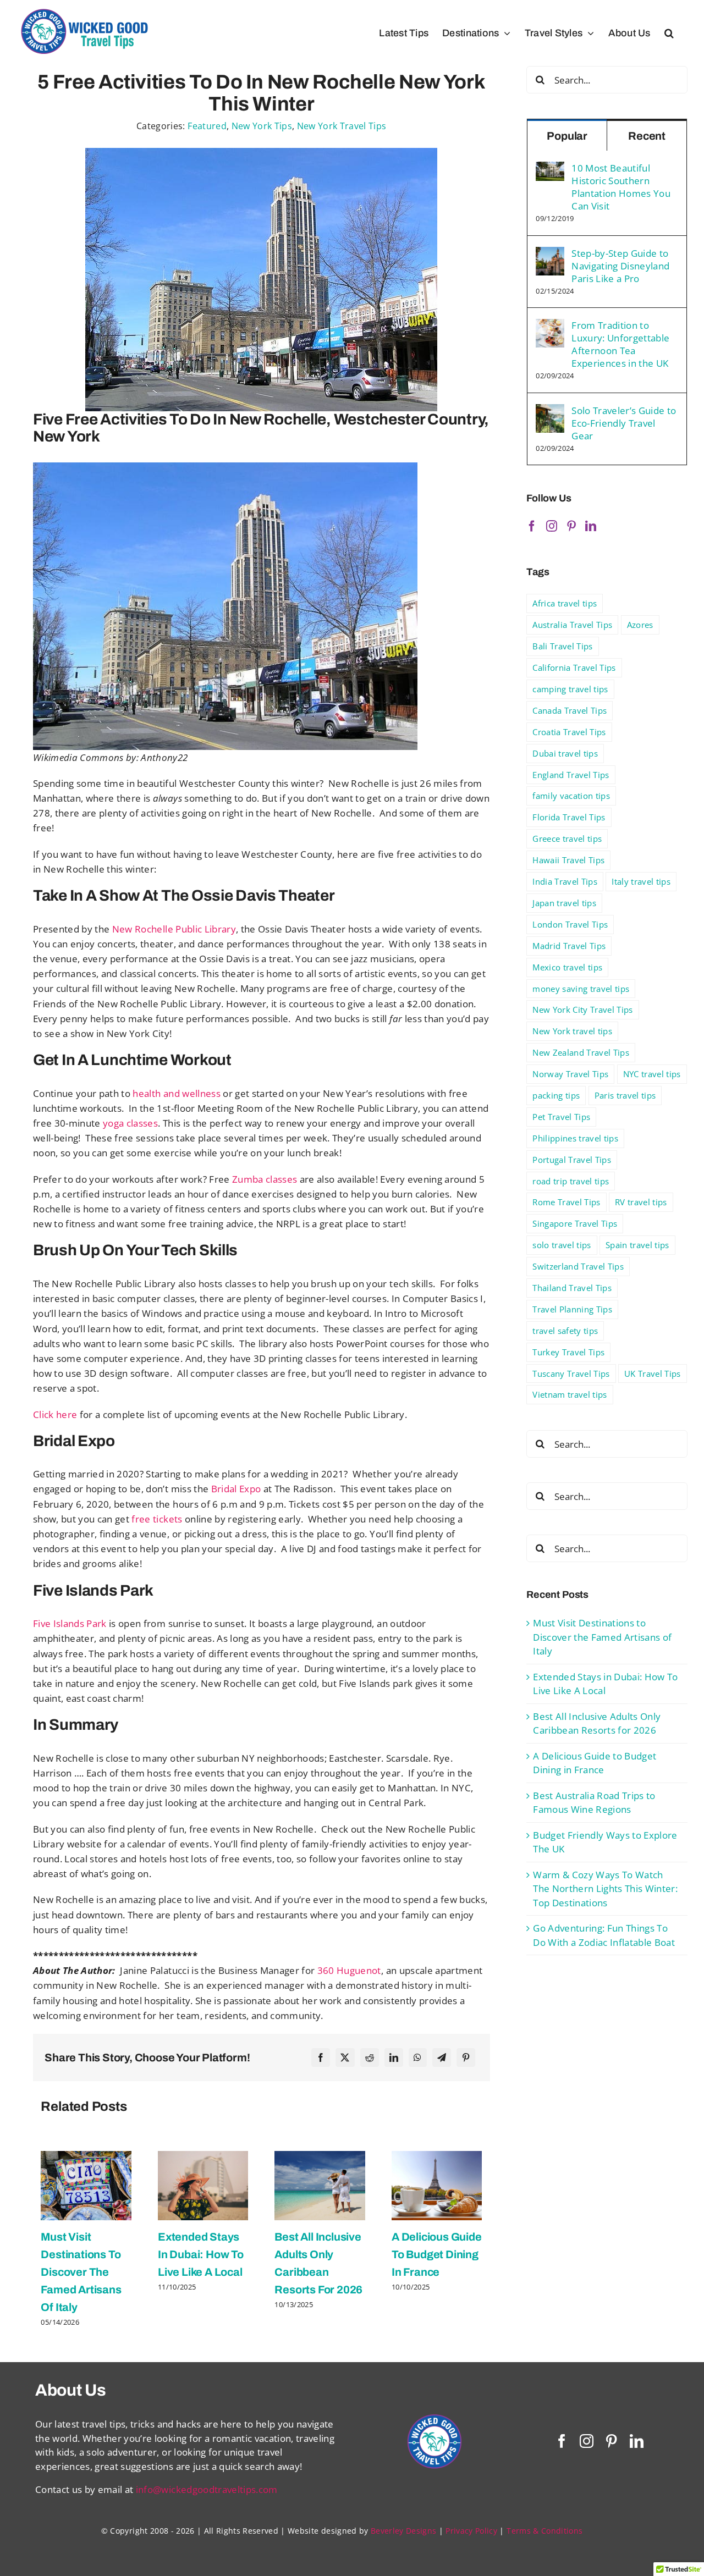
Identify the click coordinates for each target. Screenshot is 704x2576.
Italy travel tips (641, 881)
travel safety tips (565, 1331)
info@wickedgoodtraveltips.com (207, 2489)
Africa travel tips (565, 603)
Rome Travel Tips (566, 1202)
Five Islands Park (70, 1623)
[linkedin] (637, 2441)
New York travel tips (572, 1031)
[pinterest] (611, 2441)
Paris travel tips (625, 1095)
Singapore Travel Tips (575, 1223)
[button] (669, 33)
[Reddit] (370, 2058)
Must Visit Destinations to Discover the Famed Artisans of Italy (81, 2272)
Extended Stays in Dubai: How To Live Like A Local (201, 2254)
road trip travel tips (571, 1181)
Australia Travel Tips (572, 625)
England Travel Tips (571, 775)
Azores (640, 625)
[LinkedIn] (394, 2058)
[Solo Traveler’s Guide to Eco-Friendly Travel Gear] (550, 411)
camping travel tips (570, 689)
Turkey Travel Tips (568, 1352)
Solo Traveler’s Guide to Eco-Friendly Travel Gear (624, 423)
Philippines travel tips (575, 1138)
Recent (647, 136)
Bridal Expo (235, 1489)
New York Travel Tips (342, 126)
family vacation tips (571, 796)
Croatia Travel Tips (569, 732)
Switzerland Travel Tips (578, 1266)
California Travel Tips (574, 668)
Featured (207, 126)
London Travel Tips (570, 924)
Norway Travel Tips (570, 1074)
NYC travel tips (652, 1074)
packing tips (556, 1095)
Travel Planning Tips (572, 1309)
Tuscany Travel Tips (571, 1374)
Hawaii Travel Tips (568, 860)
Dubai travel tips (565, 753)
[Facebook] (321, 2058)
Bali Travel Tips (562, 646)
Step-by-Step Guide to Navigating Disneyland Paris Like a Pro (620, 266)
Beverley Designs (403, 2531)
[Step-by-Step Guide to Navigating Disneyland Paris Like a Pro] (550, 254)
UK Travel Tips (653, 1374)
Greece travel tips (567, 839)
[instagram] (587, 2441)
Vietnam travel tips (570, 1394)
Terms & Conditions (544, 2531)
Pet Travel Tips (561, 1117)
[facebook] (562, 2441)
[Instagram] (552, 526)
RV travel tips (641, 1202)
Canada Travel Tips (570, 710)
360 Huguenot (349, 1970)
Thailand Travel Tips (572, 1288)
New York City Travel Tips (583, 1010)
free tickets (157, 1519)
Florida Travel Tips (569, 817)
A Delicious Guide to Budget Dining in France (437, 2254)
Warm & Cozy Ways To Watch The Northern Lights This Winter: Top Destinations (605, 1889)
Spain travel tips (637, 1245)
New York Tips (262, 126)
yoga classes (129, 1123)
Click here (55, 1414)
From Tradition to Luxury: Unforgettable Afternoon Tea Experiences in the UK (620, 344)
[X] (345, 2058)
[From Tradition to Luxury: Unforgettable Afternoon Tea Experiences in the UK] (550, 326)
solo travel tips (562, 1245)
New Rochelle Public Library (173, 929)
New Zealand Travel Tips (581, 1052)
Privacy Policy (471, 2531)
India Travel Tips (565, 881)
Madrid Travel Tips (569, 946)
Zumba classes (264, 1179)
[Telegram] (442, 2058)
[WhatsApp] (417, 2058)
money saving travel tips (581, 989)
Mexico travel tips (567, 967)
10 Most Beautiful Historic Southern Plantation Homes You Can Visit (621, 187)
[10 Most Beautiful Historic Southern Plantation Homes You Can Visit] (550, 169)
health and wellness (176, 1093)
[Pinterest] (466, 2058)
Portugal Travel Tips (572, 1160)
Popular (567, 136)
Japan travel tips (564, 903)
